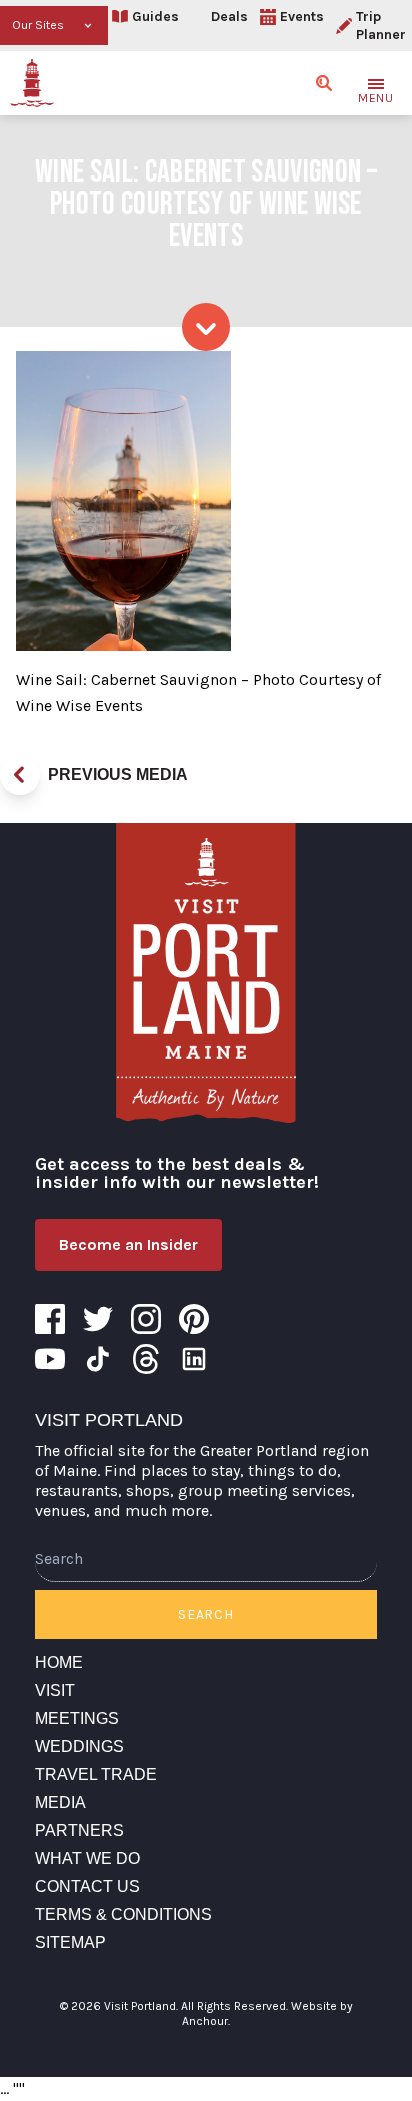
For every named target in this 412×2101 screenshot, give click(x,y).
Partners (79, 1830)
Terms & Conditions (123, 1914)
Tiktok (98, 1359)
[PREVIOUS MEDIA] (20, 775)
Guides (155, 16)
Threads (146, 1359)
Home (59, 1662)
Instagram (146, 1319)
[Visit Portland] (32, 83)
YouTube (50, 1359)
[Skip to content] (206, 327)
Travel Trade (96, 1774)
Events (302, 16)
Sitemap (70, 1942)
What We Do (87, 1858)
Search (205, 1614)
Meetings (77, 1718)
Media (60, 1802)
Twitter (98, 1319)
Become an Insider (128, 1244)
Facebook (50, 1319)
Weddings (79, 1746)
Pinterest (194, 1319)
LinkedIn (194, 1359)
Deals (229, 16)
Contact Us (87, 1886)
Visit (55, 1690)
